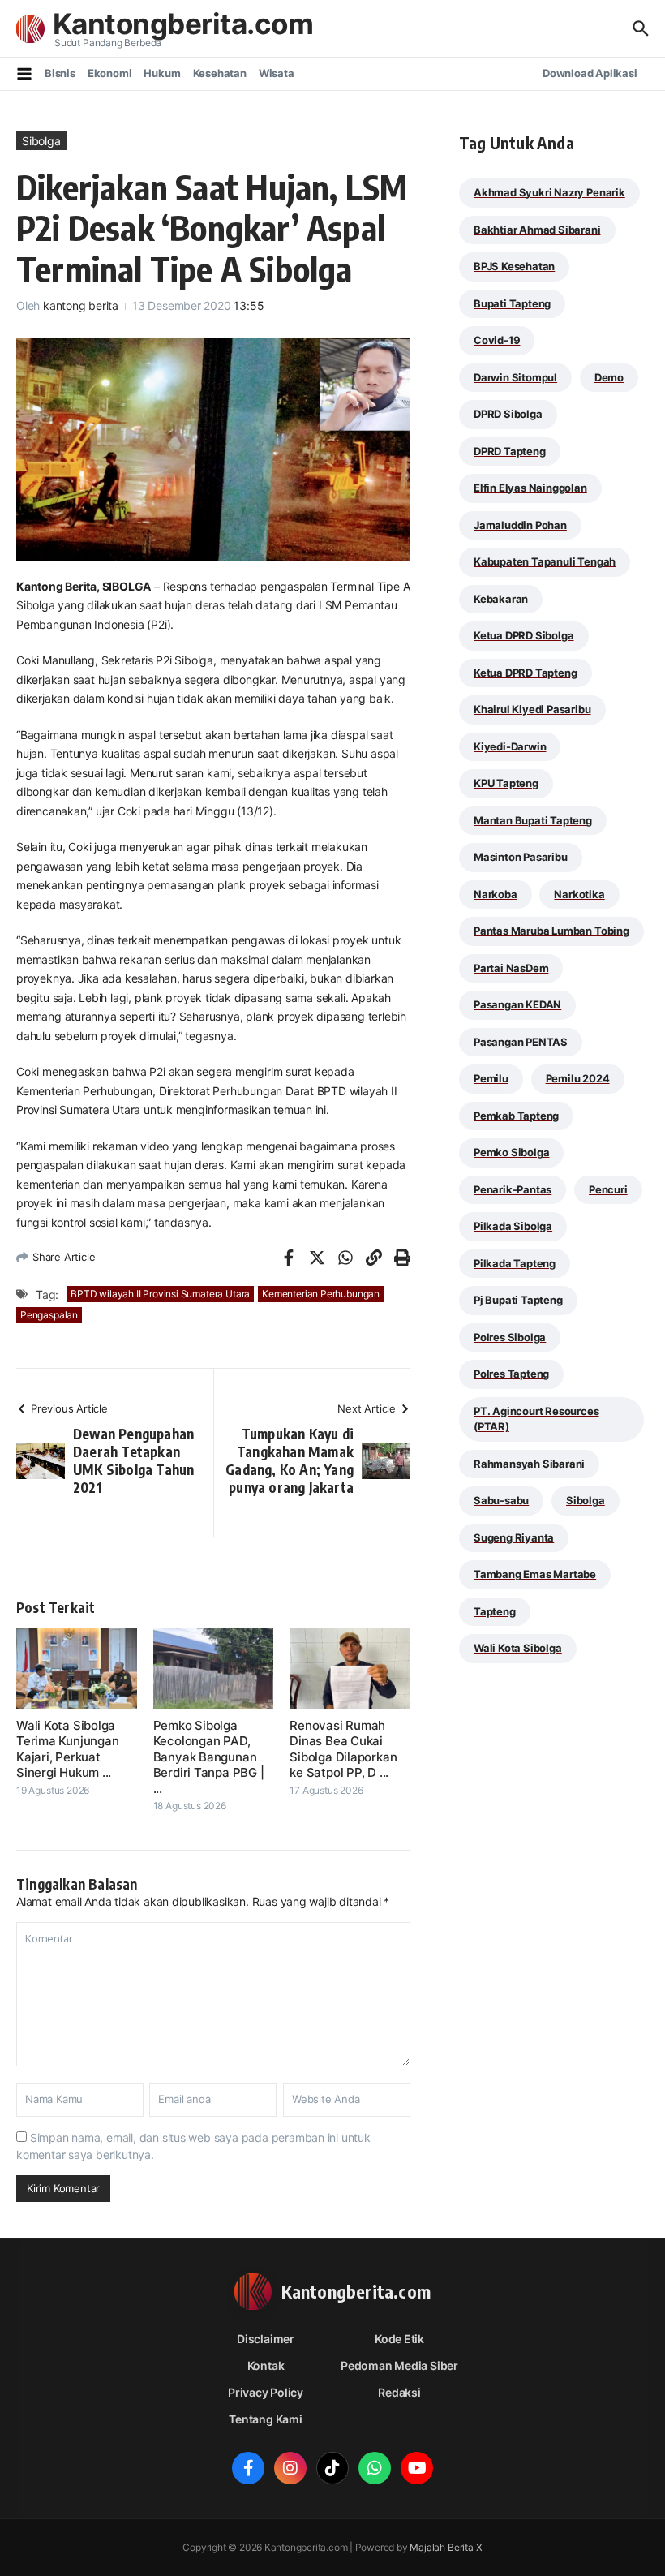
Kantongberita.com (183, 24)
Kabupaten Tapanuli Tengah (545, 561)
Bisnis (60, 73)
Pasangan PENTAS (521, 1042)
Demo (609, 377)
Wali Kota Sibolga (518, 1648)
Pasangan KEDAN (517, 1004)
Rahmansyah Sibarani (529, 1464)
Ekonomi (110, 73)
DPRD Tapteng (510, 451)
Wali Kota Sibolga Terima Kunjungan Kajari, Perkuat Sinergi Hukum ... (67, 1749)
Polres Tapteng (511, 1374)
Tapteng (495, 1611)
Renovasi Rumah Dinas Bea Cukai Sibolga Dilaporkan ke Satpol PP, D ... (343, 1749)
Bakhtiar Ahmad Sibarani (537, 230)
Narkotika (579, 894)
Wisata (277, 73)
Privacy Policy (266, 2392)
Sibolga (41, 141)
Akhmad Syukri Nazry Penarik (549, 192)
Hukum (162, 73)
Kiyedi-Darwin (510, 746)
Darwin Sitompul (515, 377)
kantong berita (81, 305)
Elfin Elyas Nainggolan (530, 488)
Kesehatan (220, 73)
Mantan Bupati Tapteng (533, 820)
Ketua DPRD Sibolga (524, 635)
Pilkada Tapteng (515, 1263)
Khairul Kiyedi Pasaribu (532, 709)
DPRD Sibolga (508, 414)
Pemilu (491, 1078)
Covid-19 (497, 340)
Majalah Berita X (446, 2547)
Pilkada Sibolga (513, 1226)
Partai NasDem (511, 968)
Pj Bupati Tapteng (518, 1300)
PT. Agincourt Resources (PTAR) (536, 1419)
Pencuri (608, 1189)
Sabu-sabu (501, 1500)
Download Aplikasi (590, 73)
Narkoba (496, 894)
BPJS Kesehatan (514, 266)
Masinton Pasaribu (521, 857)
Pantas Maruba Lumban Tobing (551, 931)
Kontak (266, 2365)
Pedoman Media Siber (399, 2365)
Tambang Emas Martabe (535, 1574)
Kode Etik (399, 2339)
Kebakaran (501, 599)
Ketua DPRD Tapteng (526, 673)
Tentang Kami (265, 2419)
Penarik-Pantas (513, 1189)
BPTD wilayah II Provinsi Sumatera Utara (160, 1294)
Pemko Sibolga (511, 1152)
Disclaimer (266, 2339)
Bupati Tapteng (512, 303)
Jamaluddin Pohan (520, 525)
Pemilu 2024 (578, 1078)
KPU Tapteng (506, 783)
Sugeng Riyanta (514, 1537)
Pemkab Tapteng (516, 1116)
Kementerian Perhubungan (321, 1294)
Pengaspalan (49, 1315)
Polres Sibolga (510, 1337)
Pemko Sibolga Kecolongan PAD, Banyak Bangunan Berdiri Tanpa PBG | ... (209, 1757)
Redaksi (399, 2392)
